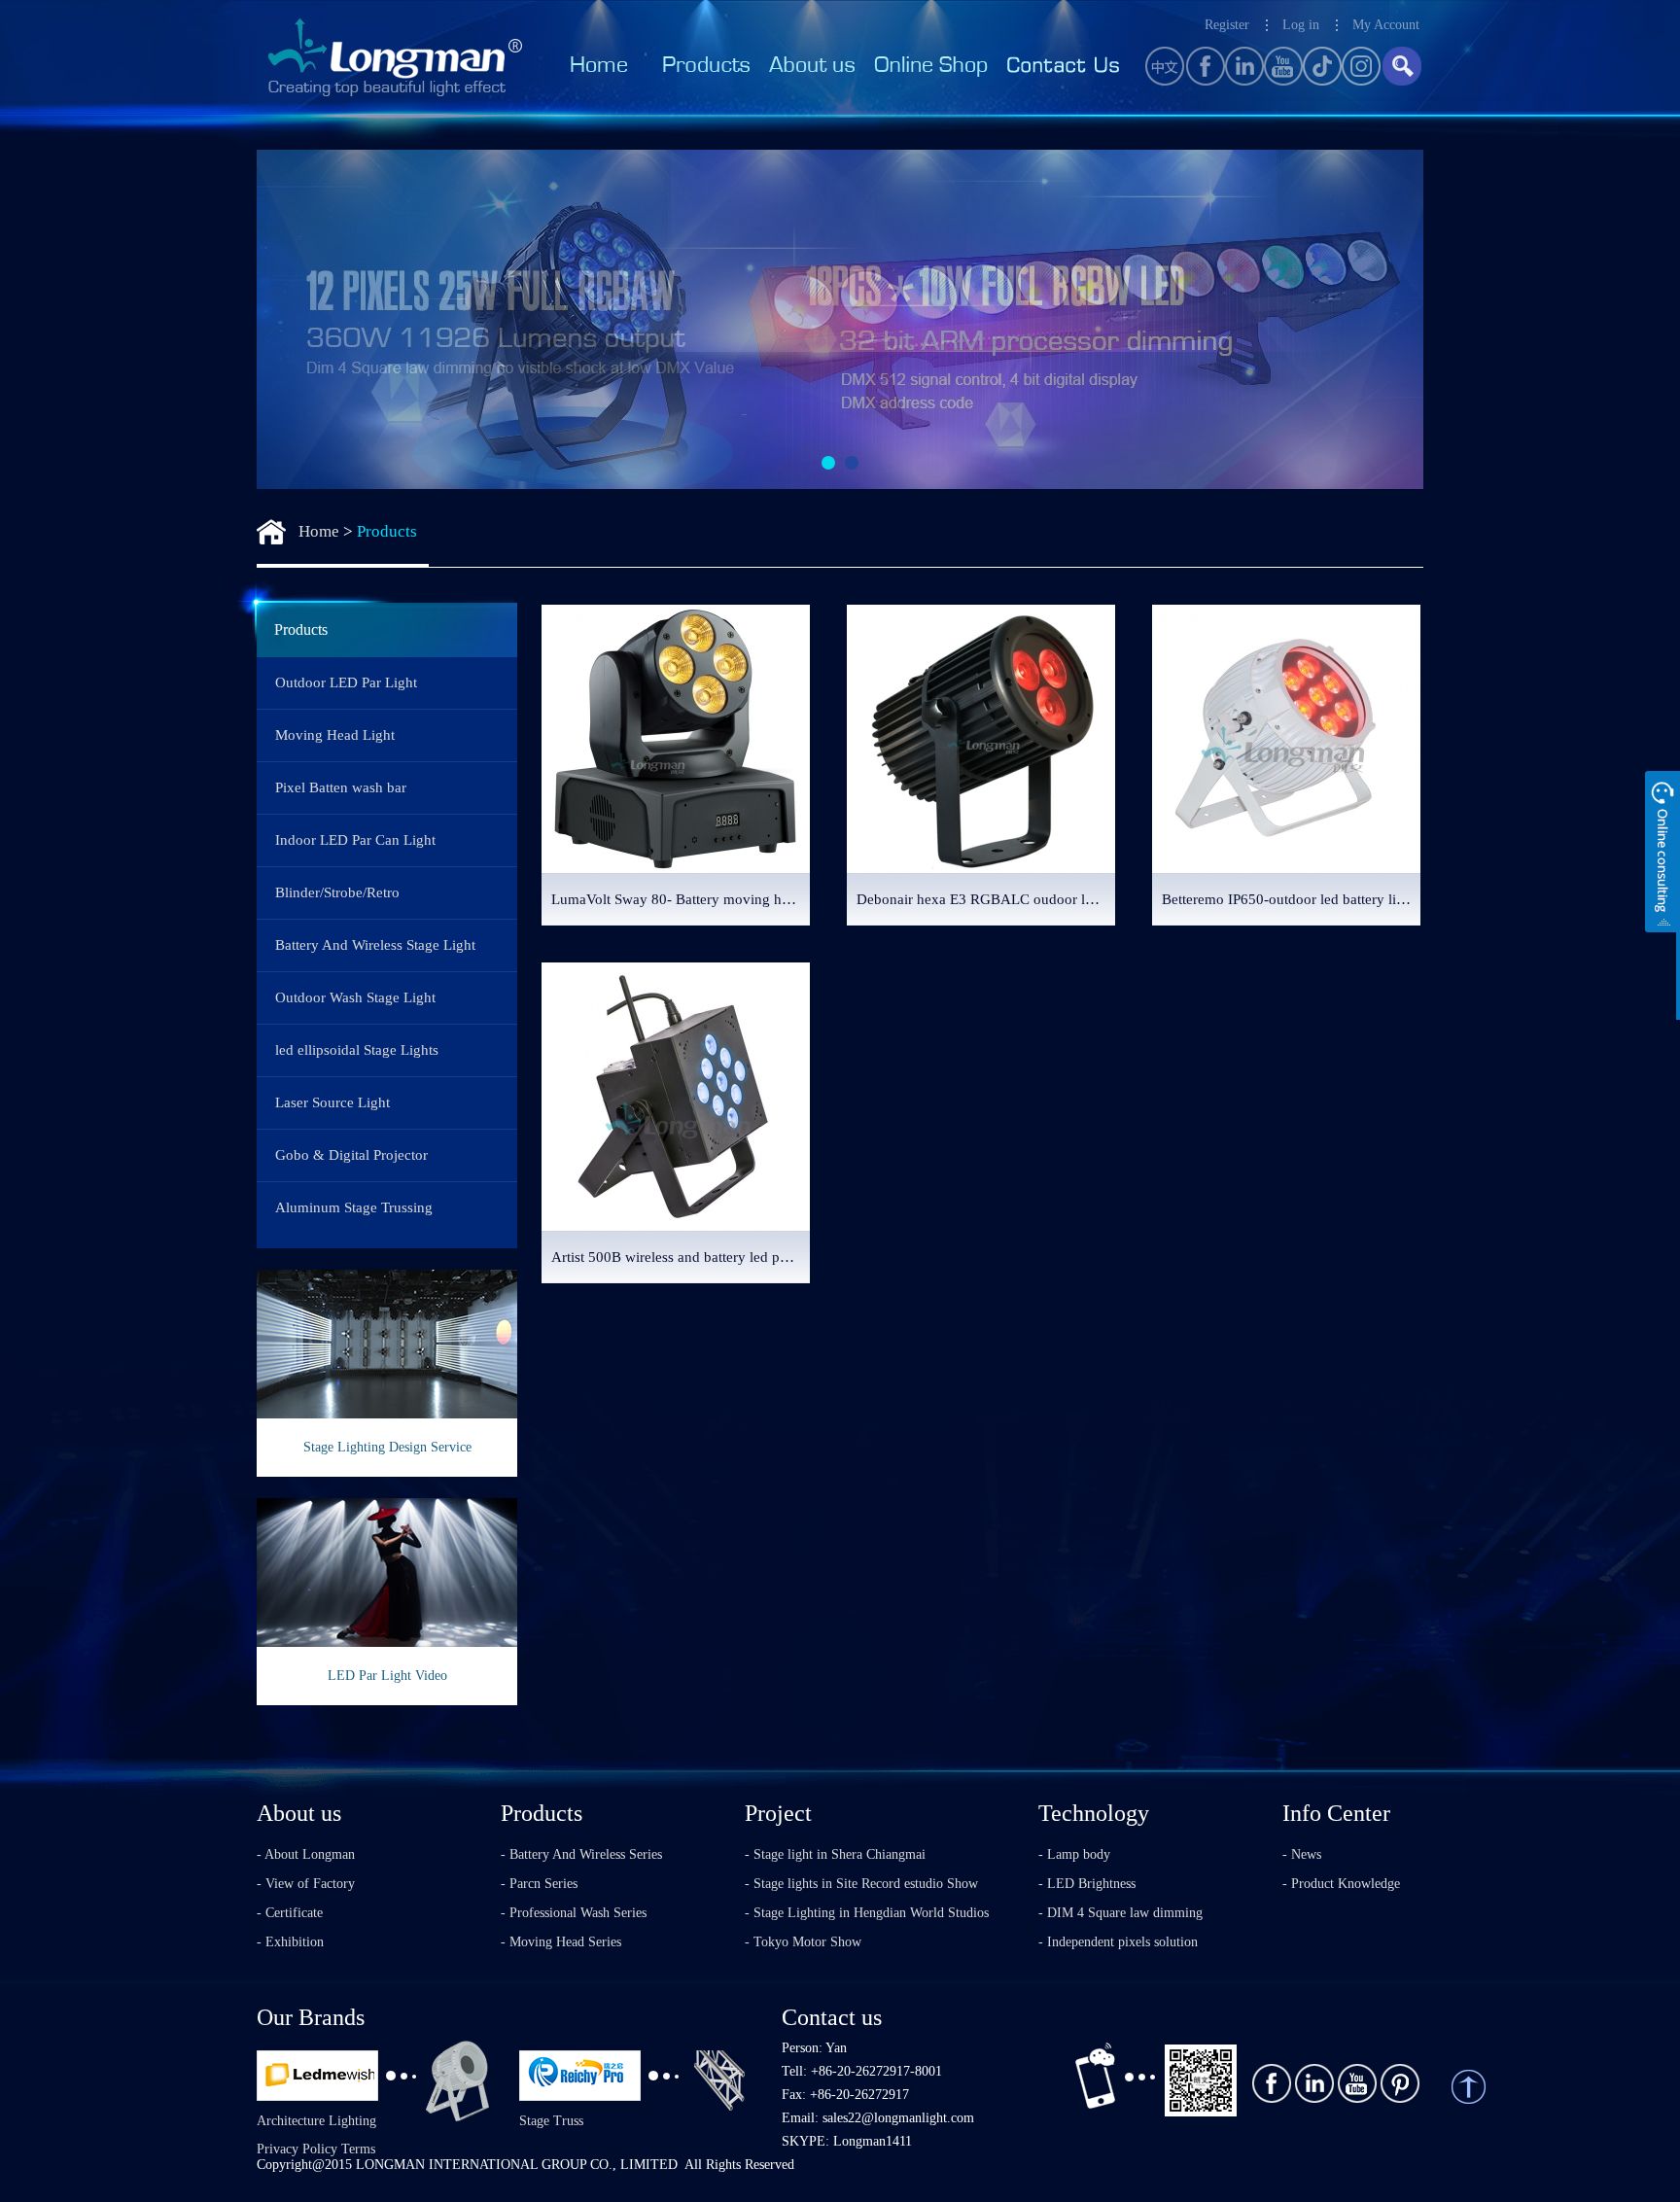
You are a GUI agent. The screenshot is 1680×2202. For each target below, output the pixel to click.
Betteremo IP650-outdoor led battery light (1289, 899)
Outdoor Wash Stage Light (355, 997)
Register (1227, 25)
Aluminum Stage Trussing (354, 1207)
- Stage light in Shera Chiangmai (835, 1854)
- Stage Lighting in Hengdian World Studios (867, 1913)
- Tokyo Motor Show (803, 1942)
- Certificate (290, 1913)
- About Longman (306, 1854)
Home (319, 531)
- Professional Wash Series (574, 1913)
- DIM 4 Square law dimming (1120, 1913)
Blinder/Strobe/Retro (337, 892)
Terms (358, 2149)
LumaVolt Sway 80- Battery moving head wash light (681, 899)
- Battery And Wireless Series (581, 1854)
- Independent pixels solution (1118, 1942)
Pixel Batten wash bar (341, 787)
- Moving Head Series (561, 1942)
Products (387, 531)
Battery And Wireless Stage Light (375, 945)
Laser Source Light (332, 1102)
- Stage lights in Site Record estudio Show (861, 1884)
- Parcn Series (539, 1884)
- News (1302, 1854)
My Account (1386, 25)
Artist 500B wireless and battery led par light (681, 1257)
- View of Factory (306, 1884)
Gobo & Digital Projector (351, 1155)
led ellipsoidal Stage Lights (357, 1050)
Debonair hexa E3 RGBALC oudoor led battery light (986, 899)
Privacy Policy (297, 2149)
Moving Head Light (335, 735)
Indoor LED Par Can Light (355, 840)
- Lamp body (1074, 1854)
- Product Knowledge (1341, 1884)
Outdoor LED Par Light (346, 682)
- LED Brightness (1087, 1884)
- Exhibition (290, 1942)
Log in (1301, 25)
